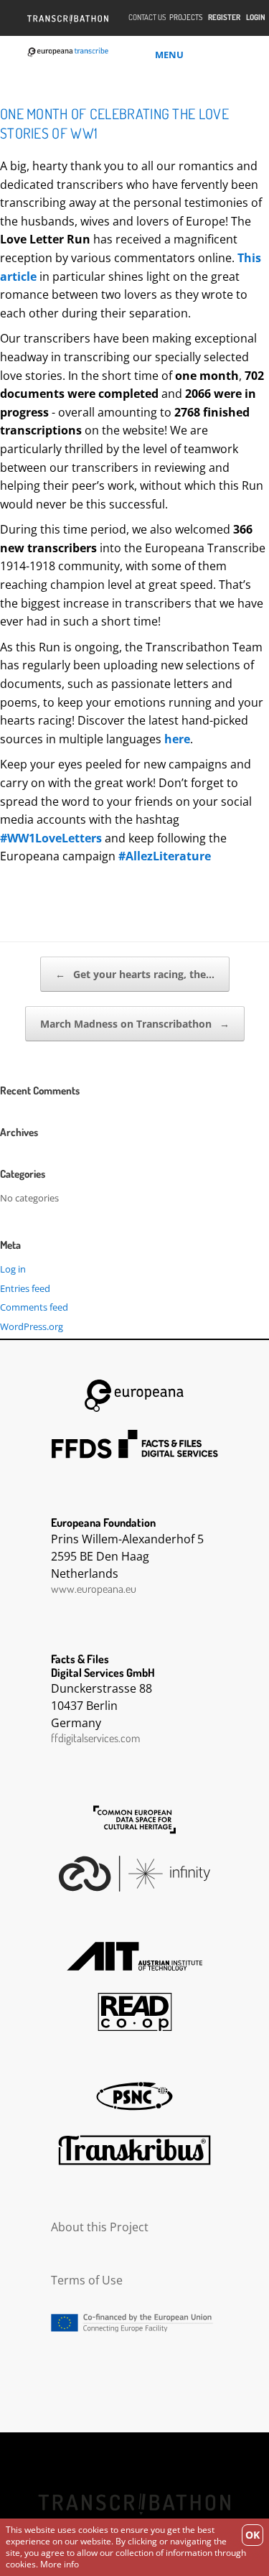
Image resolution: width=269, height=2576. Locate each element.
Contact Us (147, 18)
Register (224, 18)
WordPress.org (32, 1326)
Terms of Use (87, 2280)
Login (256, 18)
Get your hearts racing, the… (135, 974)
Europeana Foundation (135, 1396)
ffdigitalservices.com (95, 1738)
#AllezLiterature (165, 856)
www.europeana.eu (94, 1589)
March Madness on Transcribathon (135, 1024)
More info (60, 2564)
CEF (135, 2323)
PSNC (135, 2096)
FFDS (135, 1444)
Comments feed (34, 1307)
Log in (13, 1269)
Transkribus (135, 2150)
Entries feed (25, 1288)
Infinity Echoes (135, 1874)
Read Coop (135, 2012)
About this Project (100, 2227)
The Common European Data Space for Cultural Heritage (135, 1820)
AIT (135, 1956)
